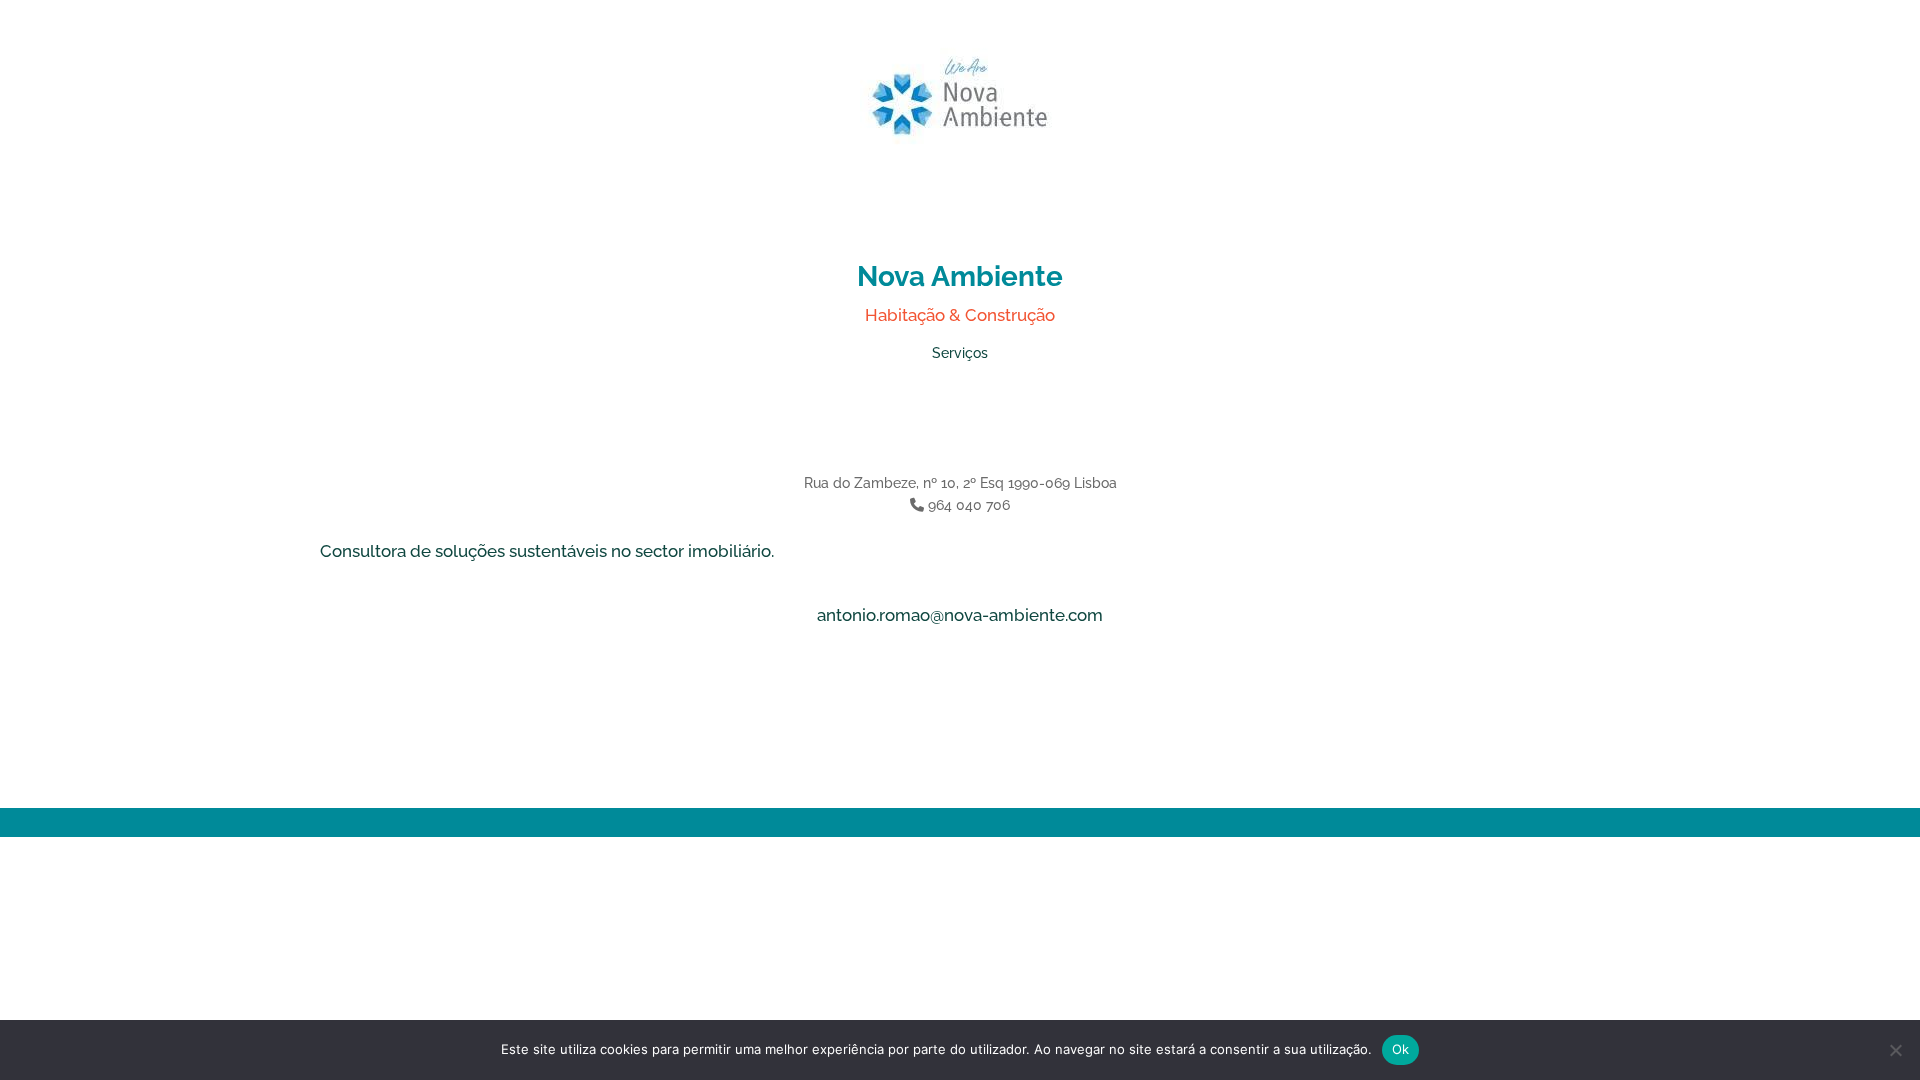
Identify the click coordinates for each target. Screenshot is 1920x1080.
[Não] (1895, 1050)
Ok (1401, 1049)
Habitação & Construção (960, 315)
